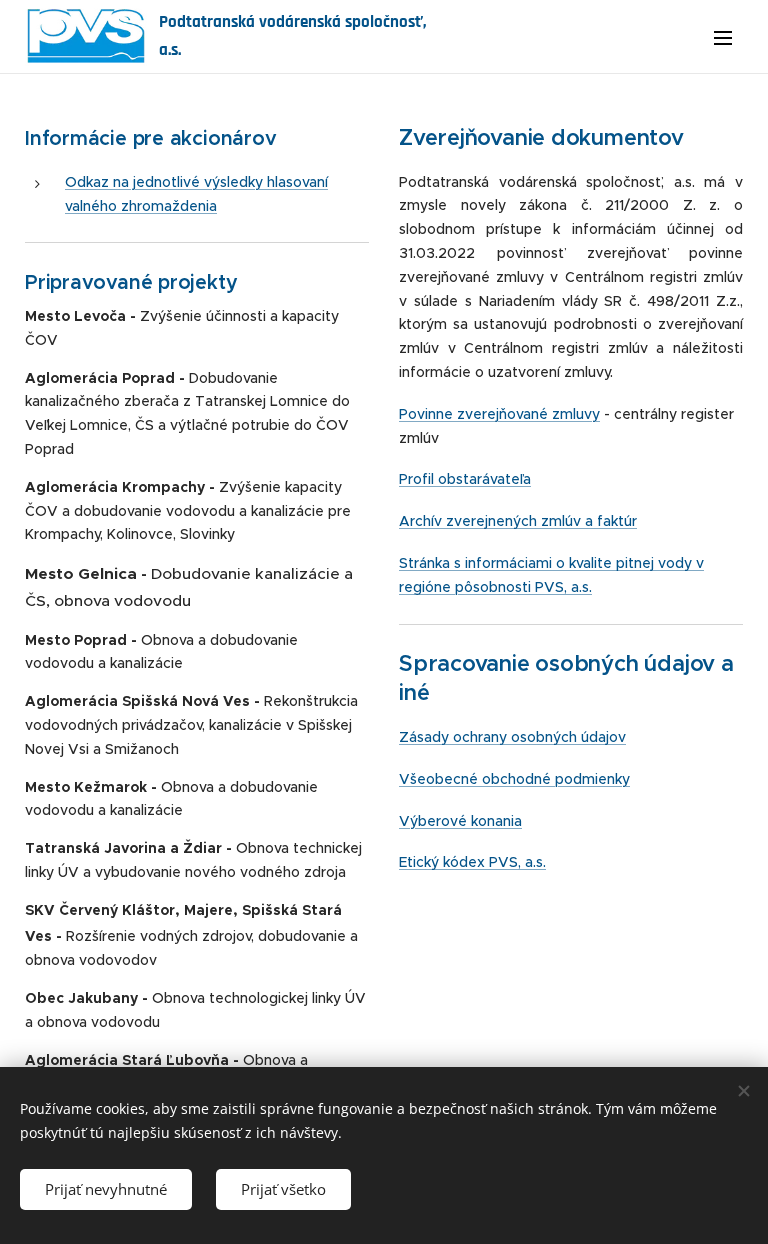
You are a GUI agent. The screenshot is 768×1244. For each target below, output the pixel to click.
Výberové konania (460, 821)
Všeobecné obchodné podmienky (514, 779)
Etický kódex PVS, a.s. (472, 862)
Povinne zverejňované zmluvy (499, 414)
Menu (723, 37)
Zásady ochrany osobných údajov (512, 737)
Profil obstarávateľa (465, 479)
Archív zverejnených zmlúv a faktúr (518, 521)
